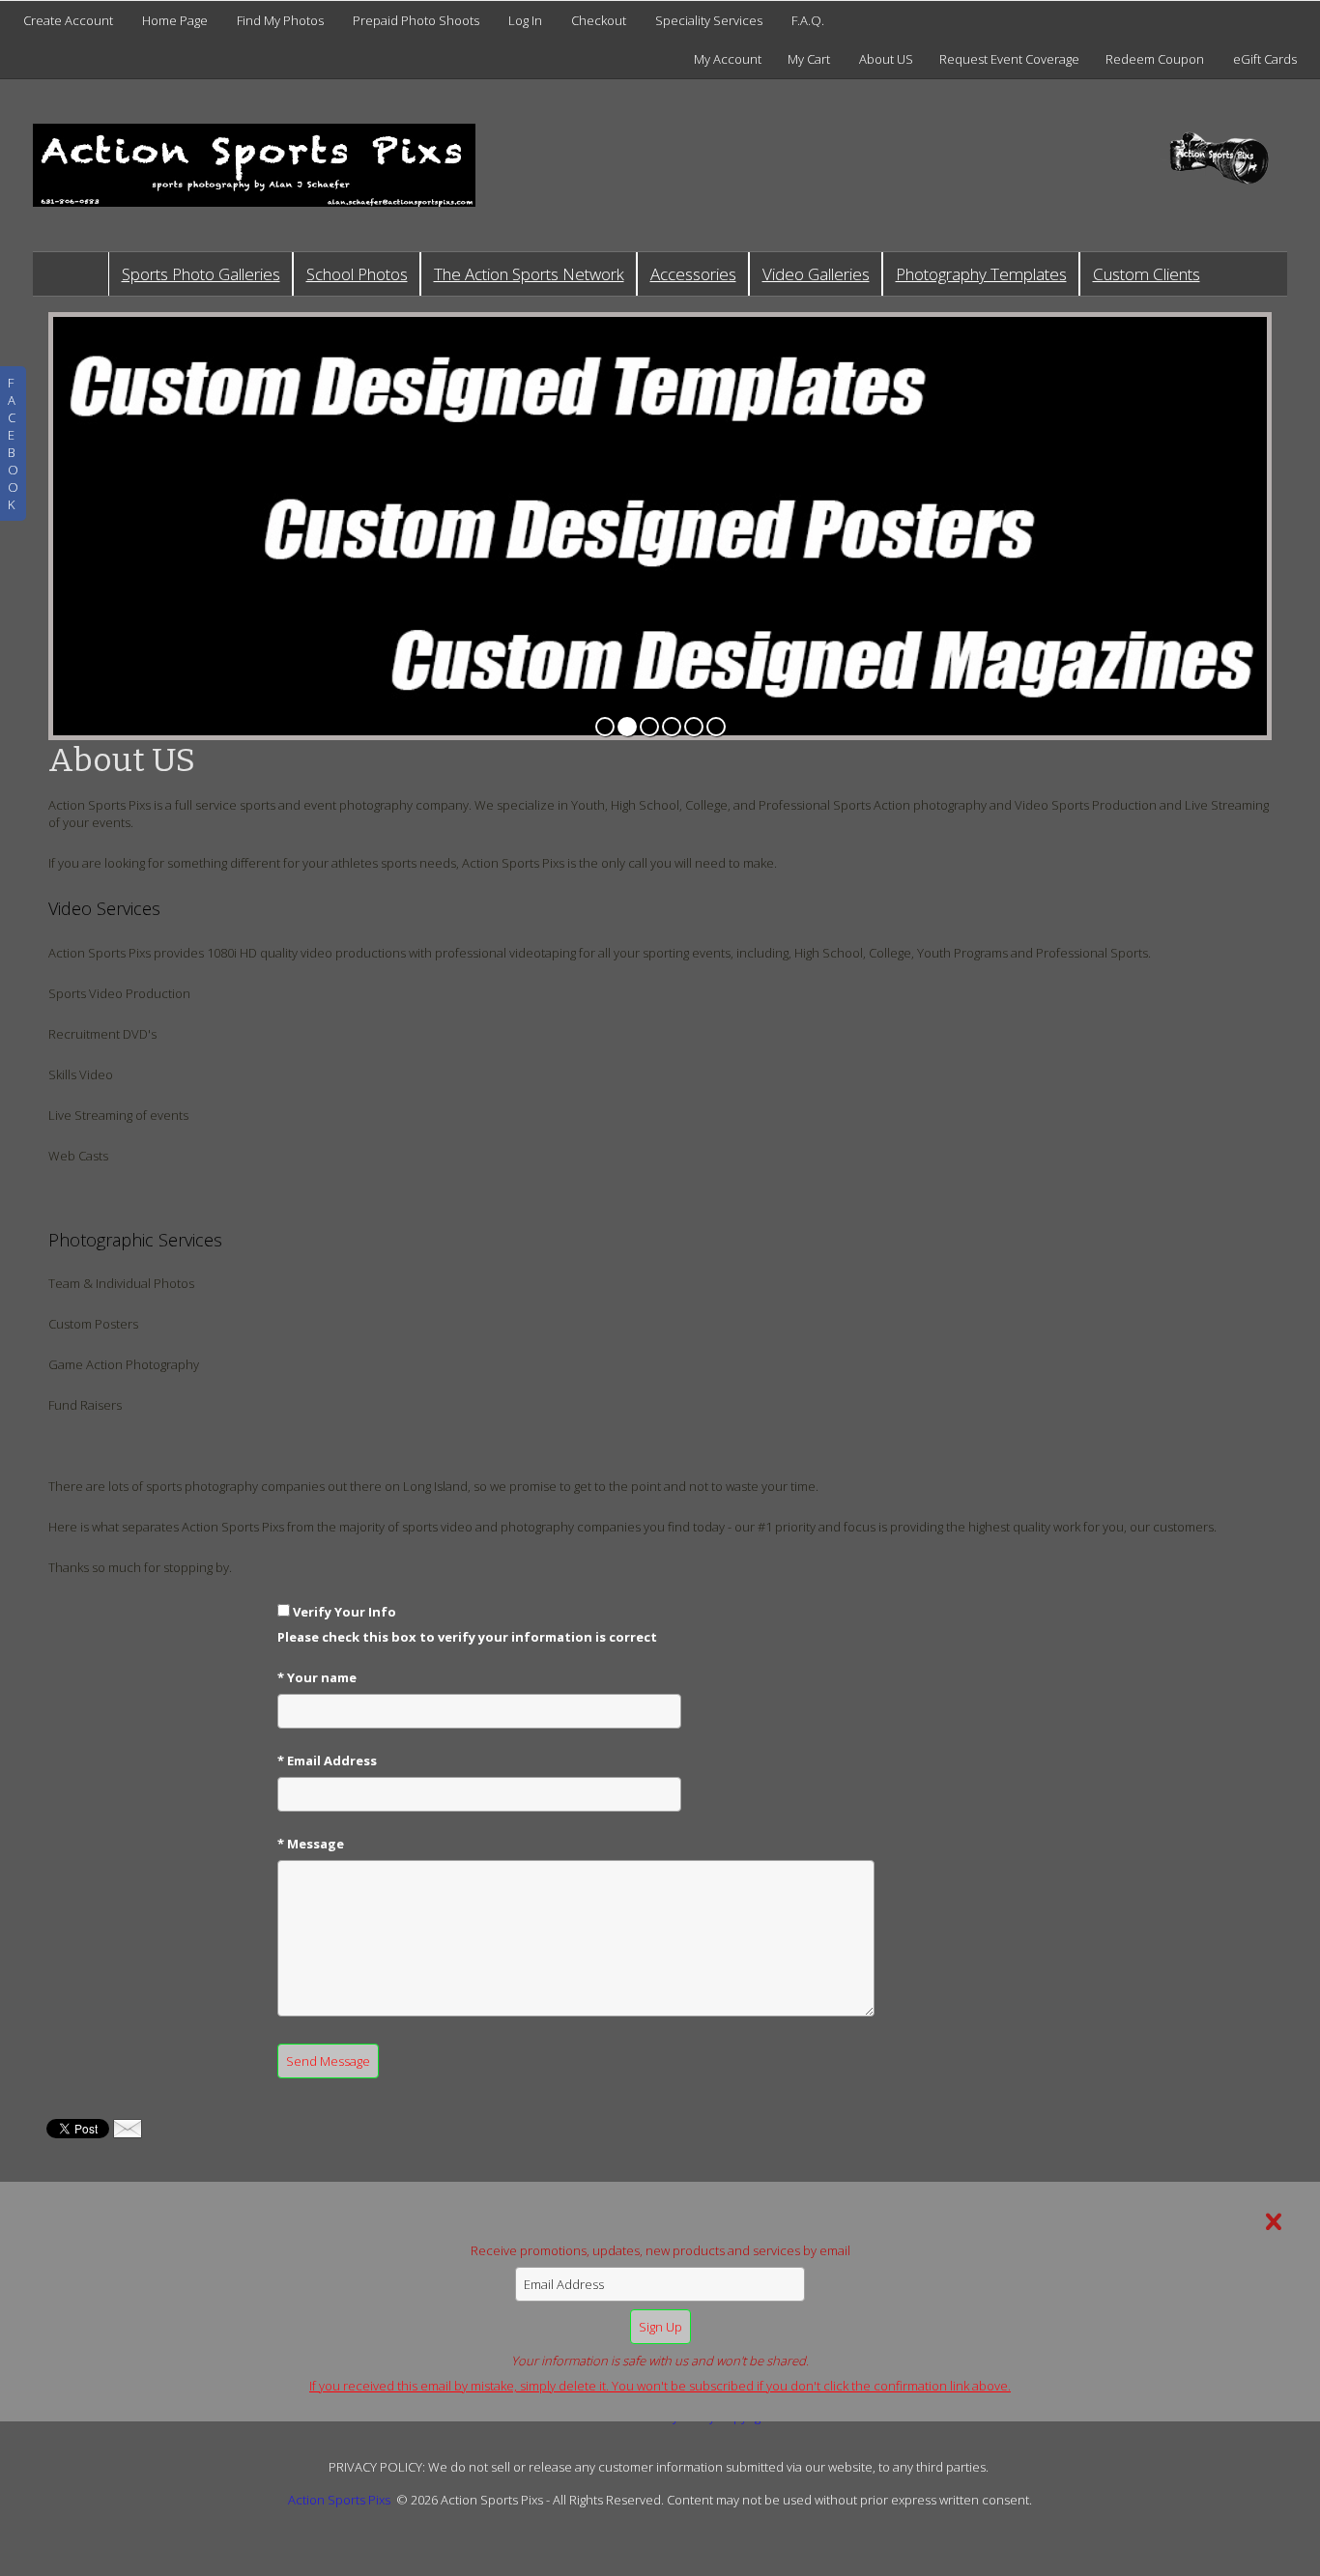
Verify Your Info (344, 1612)
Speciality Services (709, 20)
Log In (525, 20)
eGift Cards (1265, 59)
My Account (728, 59)
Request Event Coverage (1009, 59)
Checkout (599, 20)
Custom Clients (1147, 274)
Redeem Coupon (1155, 59)
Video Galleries (816, 274)
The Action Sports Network (529, 274)
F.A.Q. (808, 20)
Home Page (175, 20)
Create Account (68, 20)
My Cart (810, 59)
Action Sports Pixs (339, 2500)
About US (886, 59)
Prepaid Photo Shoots (416, 20)
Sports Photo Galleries (201, 274)
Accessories (693, 274)
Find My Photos (280, 20)
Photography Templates (981, 274)
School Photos (357, 274)
